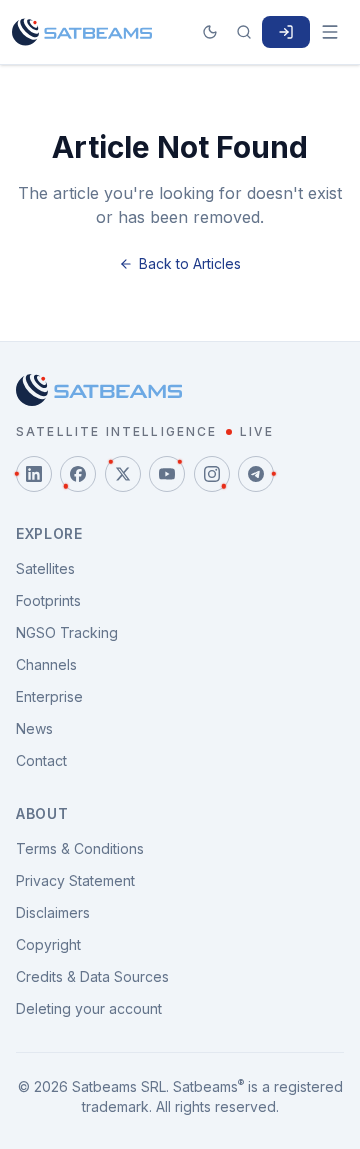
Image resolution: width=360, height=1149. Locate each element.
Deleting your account (89, 1008)
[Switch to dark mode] (210, 32)
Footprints (48, 600)
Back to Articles (190, 263)
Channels (46, 664)
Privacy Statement (75, 880)
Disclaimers (53, 912)
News (34, 728)
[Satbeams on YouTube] (167, 474)
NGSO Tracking (67, 632)
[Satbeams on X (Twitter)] (123, 474)
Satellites (45, 568)
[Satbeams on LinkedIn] (34, 474)
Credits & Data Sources (92, 976)
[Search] (244, 32)
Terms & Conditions (80, 848)
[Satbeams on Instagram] (212, 474)
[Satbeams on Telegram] (256, 474)
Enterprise (49, 696)
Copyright (48, 944)
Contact (41, 760)
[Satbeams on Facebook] (78, 474)
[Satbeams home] (82, 32)
